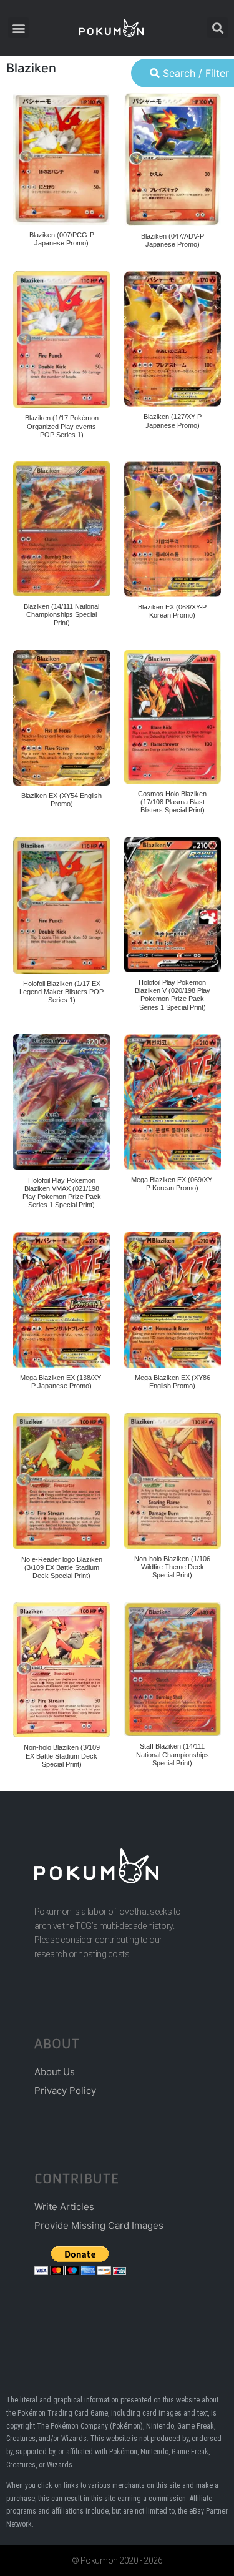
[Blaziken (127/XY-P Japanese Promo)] (173, 339)
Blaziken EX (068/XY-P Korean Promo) (172, 611)
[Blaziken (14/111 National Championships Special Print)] (62, 529)
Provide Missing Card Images (99, 2225)
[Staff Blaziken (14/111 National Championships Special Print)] (173, 1669)
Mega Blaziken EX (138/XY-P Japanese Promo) (61, 1382)
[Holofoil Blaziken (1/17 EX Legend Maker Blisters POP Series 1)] (62, 905)
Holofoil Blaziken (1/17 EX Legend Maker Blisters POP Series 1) (61, 992)
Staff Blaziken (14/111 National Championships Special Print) (173, 1754)
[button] (18, 28)
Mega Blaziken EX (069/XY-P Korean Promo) (173, 1184)
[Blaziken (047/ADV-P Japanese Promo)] (173, 160)
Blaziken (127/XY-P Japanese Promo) (173, 421)
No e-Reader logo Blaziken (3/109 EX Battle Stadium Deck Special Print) (62, 1567)
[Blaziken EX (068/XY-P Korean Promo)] (173, 529)
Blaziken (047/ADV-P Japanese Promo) (173, 240)
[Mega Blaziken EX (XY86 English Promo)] (173, 1300)
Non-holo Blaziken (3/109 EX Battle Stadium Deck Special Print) (62, 1755)
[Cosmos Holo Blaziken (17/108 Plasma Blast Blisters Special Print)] (173, 717)
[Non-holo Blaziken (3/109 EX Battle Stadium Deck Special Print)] (62, 1670)
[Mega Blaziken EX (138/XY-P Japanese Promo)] (62, 1300)
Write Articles (64, 2207)
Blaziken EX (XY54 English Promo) (61, 800)
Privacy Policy (65, 2090)
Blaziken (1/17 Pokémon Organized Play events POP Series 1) (62, 426)
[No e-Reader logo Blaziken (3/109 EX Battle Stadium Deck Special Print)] (62, 1481)
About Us (55, 2072)
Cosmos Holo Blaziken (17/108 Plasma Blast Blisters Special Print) (172, 802)
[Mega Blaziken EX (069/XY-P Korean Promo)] (173, 1102)
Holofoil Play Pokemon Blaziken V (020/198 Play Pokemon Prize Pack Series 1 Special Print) (173, 995)
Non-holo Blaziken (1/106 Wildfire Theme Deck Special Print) (172, 1567)
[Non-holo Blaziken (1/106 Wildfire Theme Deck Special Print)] (173, 1481)
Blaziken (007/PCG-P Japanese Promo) (62, 239)
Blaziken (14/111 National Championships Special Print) (61, 614)
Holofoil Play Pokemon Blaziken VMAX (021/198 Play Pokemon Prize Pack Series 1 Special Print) (62, 1193)
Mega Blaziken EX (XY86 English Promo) (173, 1382)
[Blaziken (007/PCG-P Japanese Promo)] (62, 159)
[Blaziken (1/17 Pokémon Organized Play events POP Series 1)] (62, 339)
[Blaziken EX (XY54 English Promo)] (62, 718)
